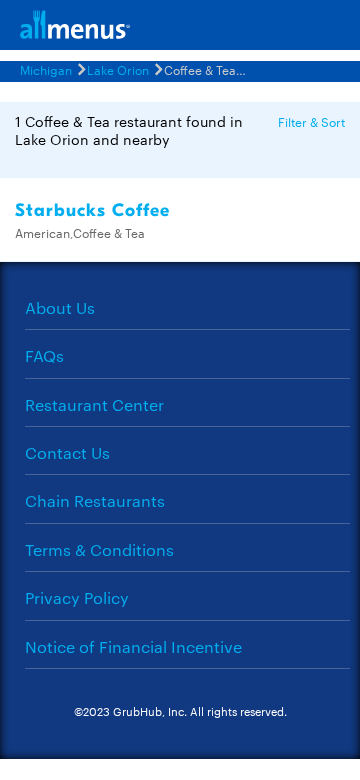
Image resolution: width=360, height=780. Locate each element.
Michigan (46, 69)
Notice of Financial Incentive (133, 646)
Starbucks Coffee (92, 210)
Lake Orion (118, 69)
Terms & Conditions (99, 549)
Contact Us (67, 452)
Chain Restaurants (95, 500)
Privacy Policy (77, 597)
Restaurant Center (94, 404)
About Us (60, 307)
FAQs (44, 355)
